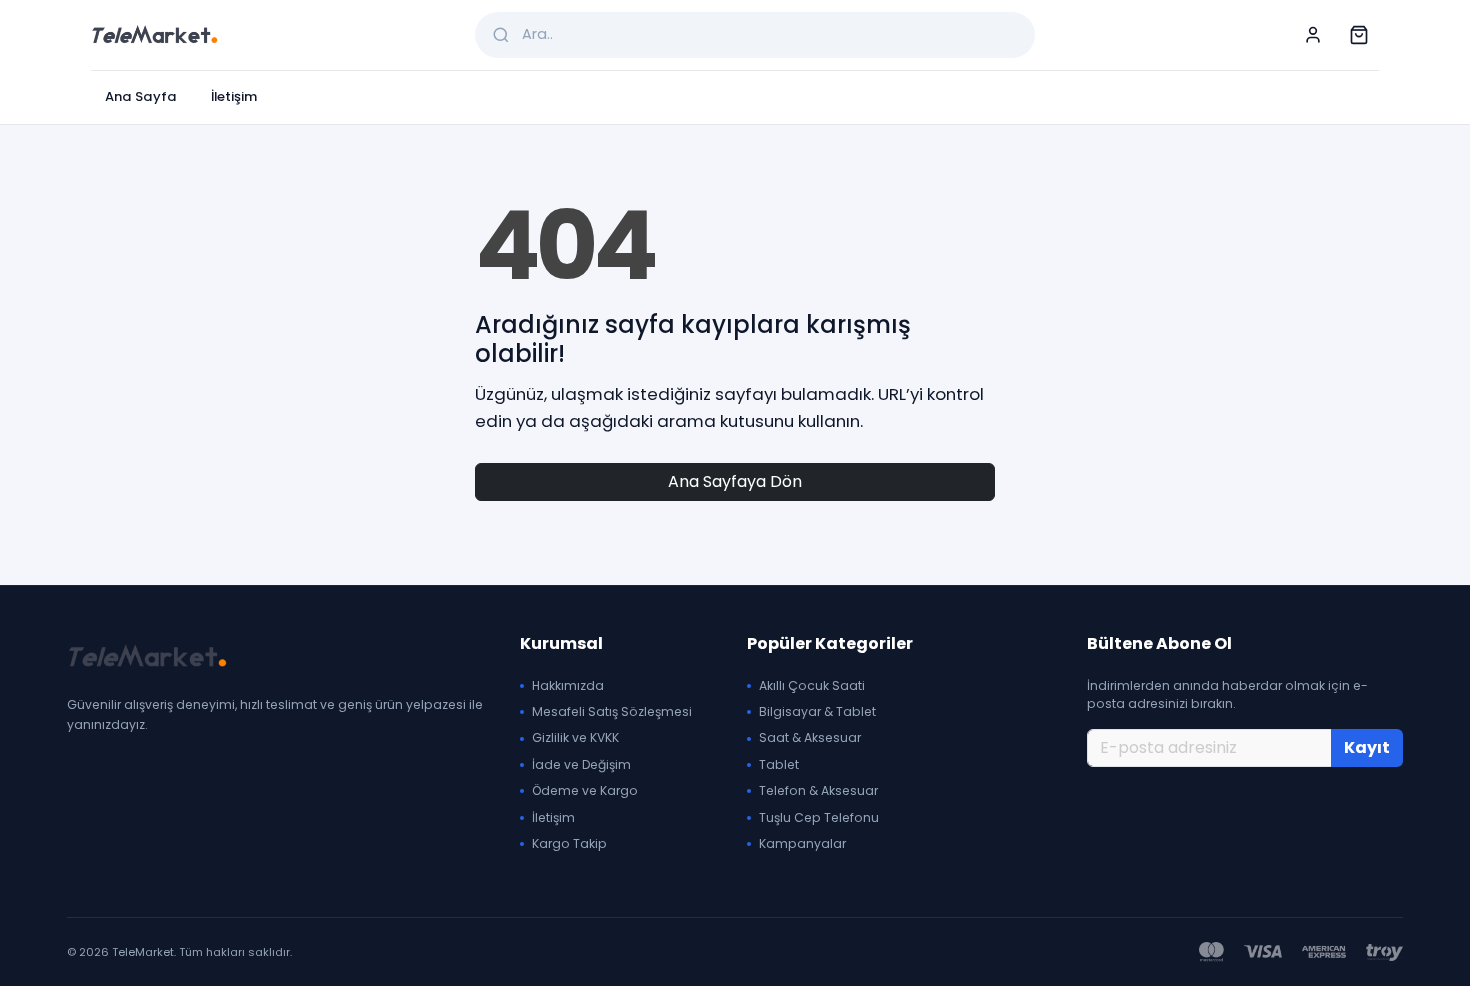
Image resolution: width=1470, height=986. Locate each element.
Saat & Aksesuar (810, 737)
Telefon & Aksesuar (818, 790)
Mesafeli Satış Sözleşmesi (612, 711)
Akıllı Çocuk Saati (812, 685)
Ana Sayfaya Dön (735, 481)
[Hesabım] (1313, 35)
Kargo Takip (569, 843)
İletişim (234, 96)
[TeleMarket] (154, 35)
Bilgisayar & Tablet (817, 711)
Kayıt (1367, 747)
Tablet (779, 764)
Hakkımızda (568, 685)
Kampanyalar (802, 843)
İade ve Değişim (581, 764)
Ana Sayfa (141, 96)
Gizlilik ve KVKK (575, 737)
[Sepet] (1359, 35)
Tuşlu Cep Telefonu (819, 817)
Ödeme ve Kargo (585, 790)
